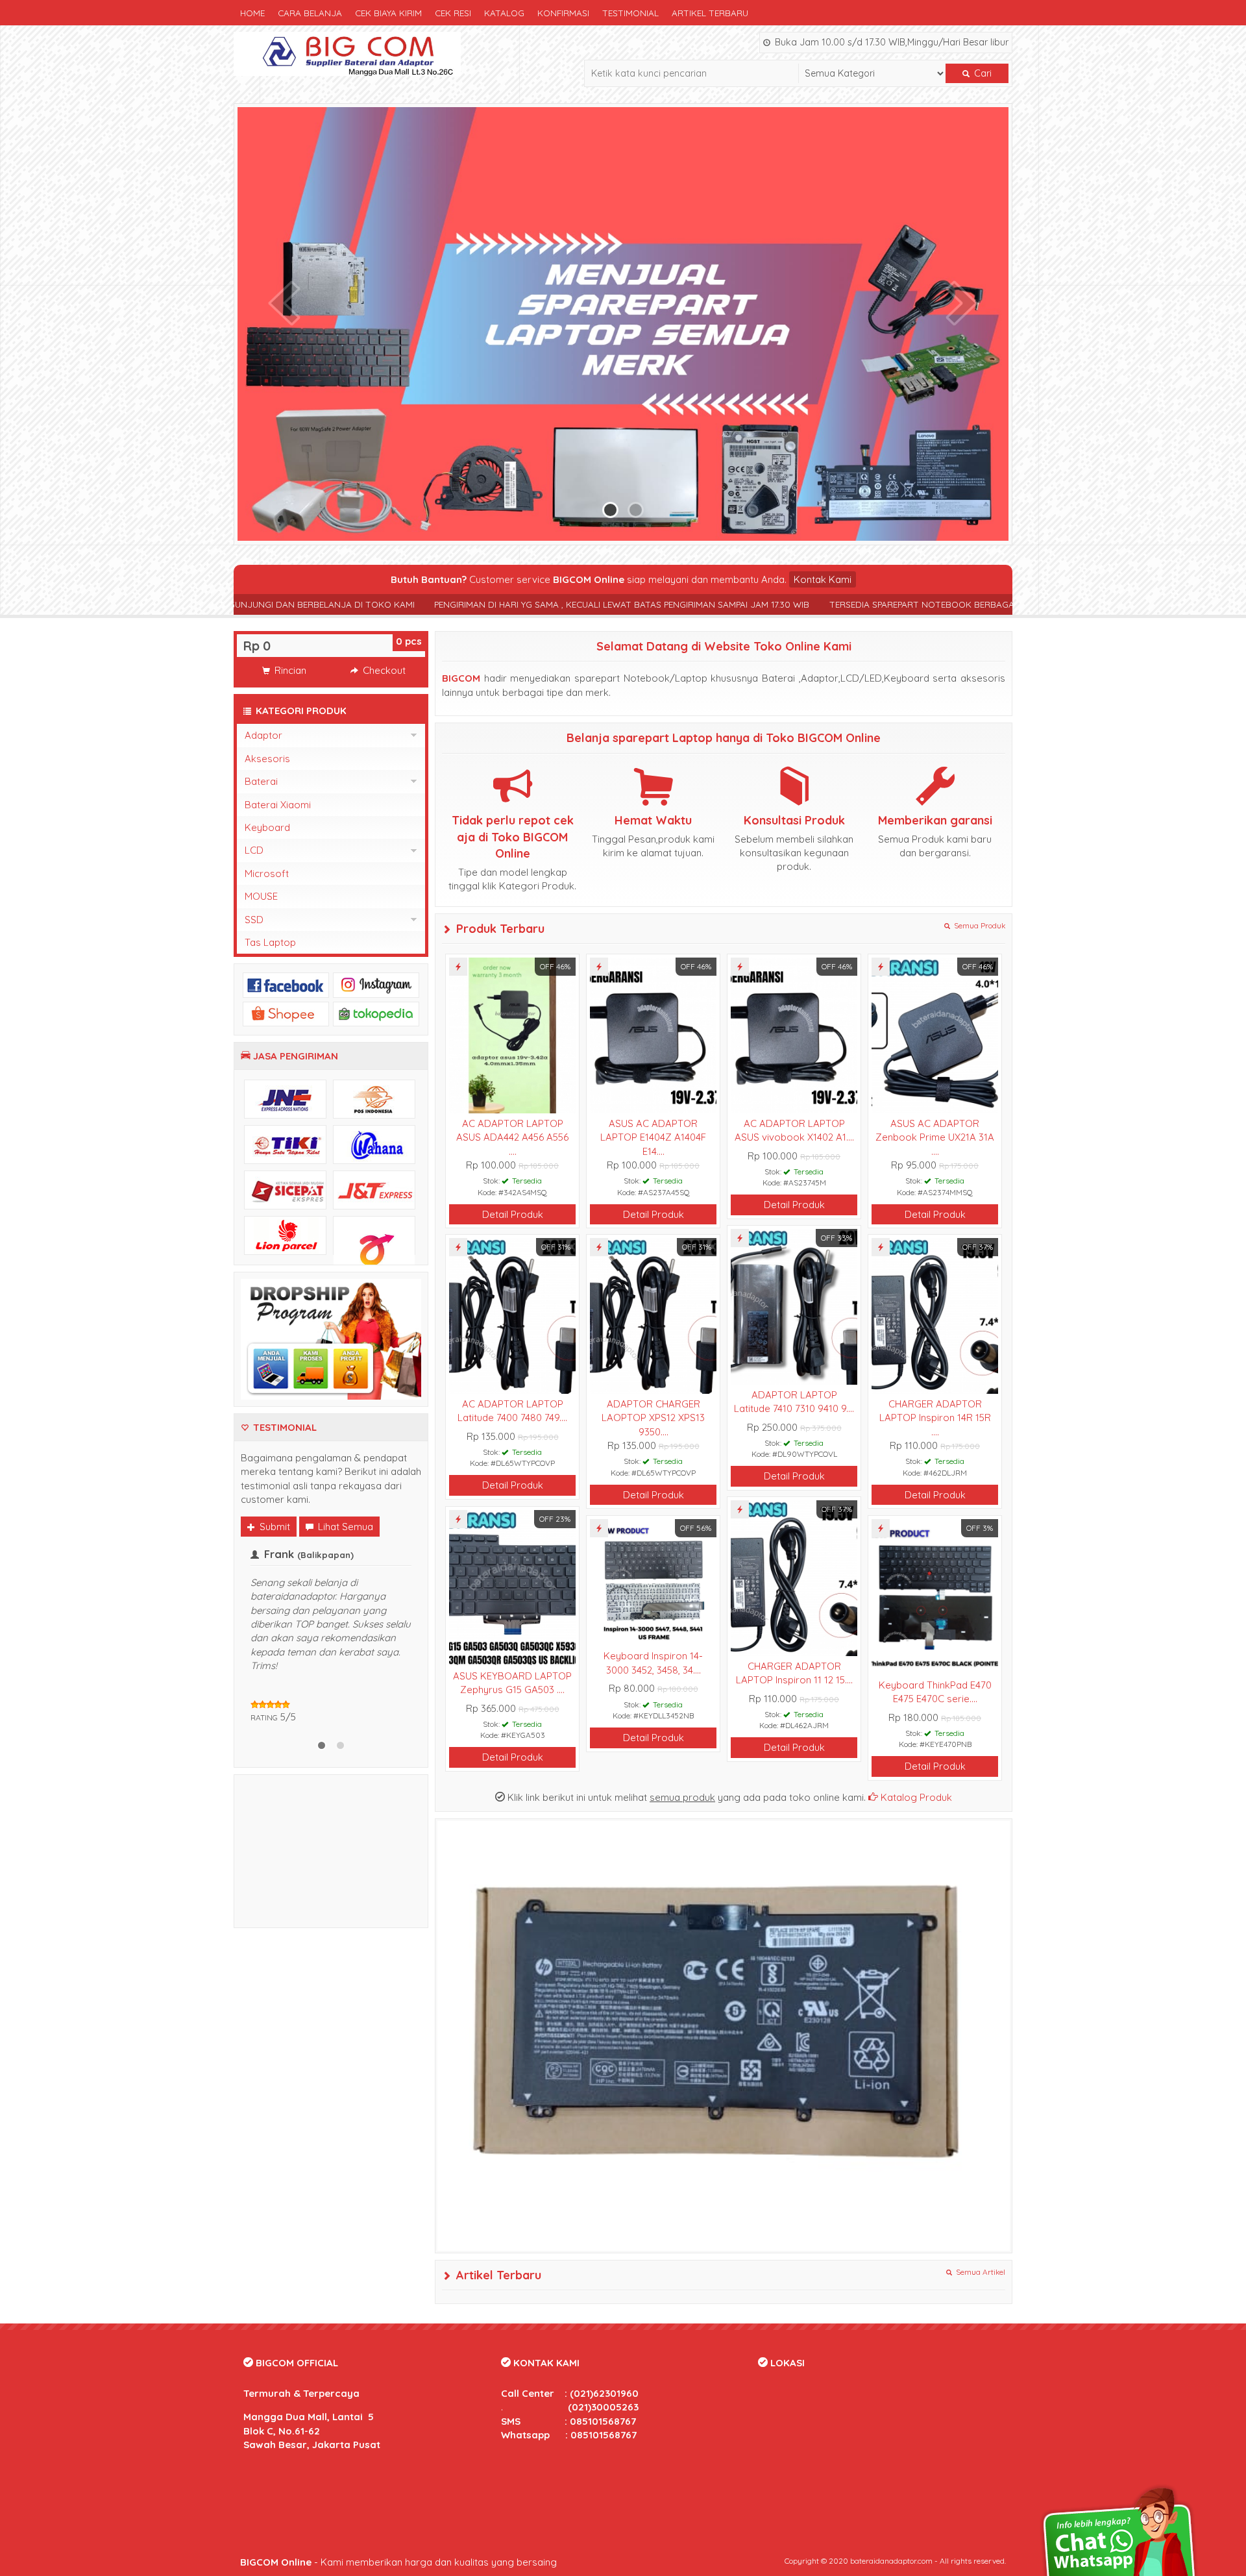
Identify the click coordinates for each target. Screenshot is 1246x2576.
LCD (254, 850)
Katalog (504, 13)
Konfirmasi (563, 13)
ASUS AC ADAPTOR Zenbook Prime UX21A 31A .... (935, 1137)
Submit (274, 1527)
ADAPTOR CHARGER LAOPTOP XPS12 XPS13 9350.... (653, 1418)
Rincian (289, 670)
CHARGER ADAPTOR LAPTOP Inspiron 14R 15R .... (935, 1418)
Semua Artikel (980, 2272)
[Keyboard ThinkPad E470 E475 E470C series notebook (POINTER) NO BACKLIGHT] (935, 1596)
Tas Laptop (270, 942)
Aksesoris (267, 759)
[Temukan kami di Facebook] (286, 984)
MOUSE (261, 896)
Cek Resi (453, 13)
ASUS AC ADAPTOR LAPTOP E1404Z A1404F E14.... (653, 1137)
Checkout (383, 670)
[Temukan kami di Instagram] (376, 984)
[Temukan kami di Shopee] (286, 1013)
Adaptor (263, 735)
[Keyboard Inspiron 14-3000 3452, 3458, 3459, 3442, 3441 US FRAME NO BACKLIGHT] (653, 1582)
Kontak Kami (823, 579)
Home (252, 13)
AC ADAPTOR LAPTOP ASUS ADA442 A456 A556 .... (512, 1137)
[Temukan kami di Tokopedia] (376, 1013)
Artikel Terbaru (710, 13)
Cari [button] (982, 73)
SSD (254, 920)
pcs (409, 641)
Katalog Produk (915, 1797)
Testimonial (630, 13)
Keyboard (267, 827)
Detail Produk (513, 1214)
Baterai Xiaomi (278, 805)
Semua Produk (979, 925)
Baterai (261, 781)
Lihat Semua (344, 1527)
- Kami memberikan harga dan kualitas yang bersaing (398, 2562)
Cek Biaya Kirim (388, 13)
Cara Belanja (310, 13)
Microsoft (267, 873)
